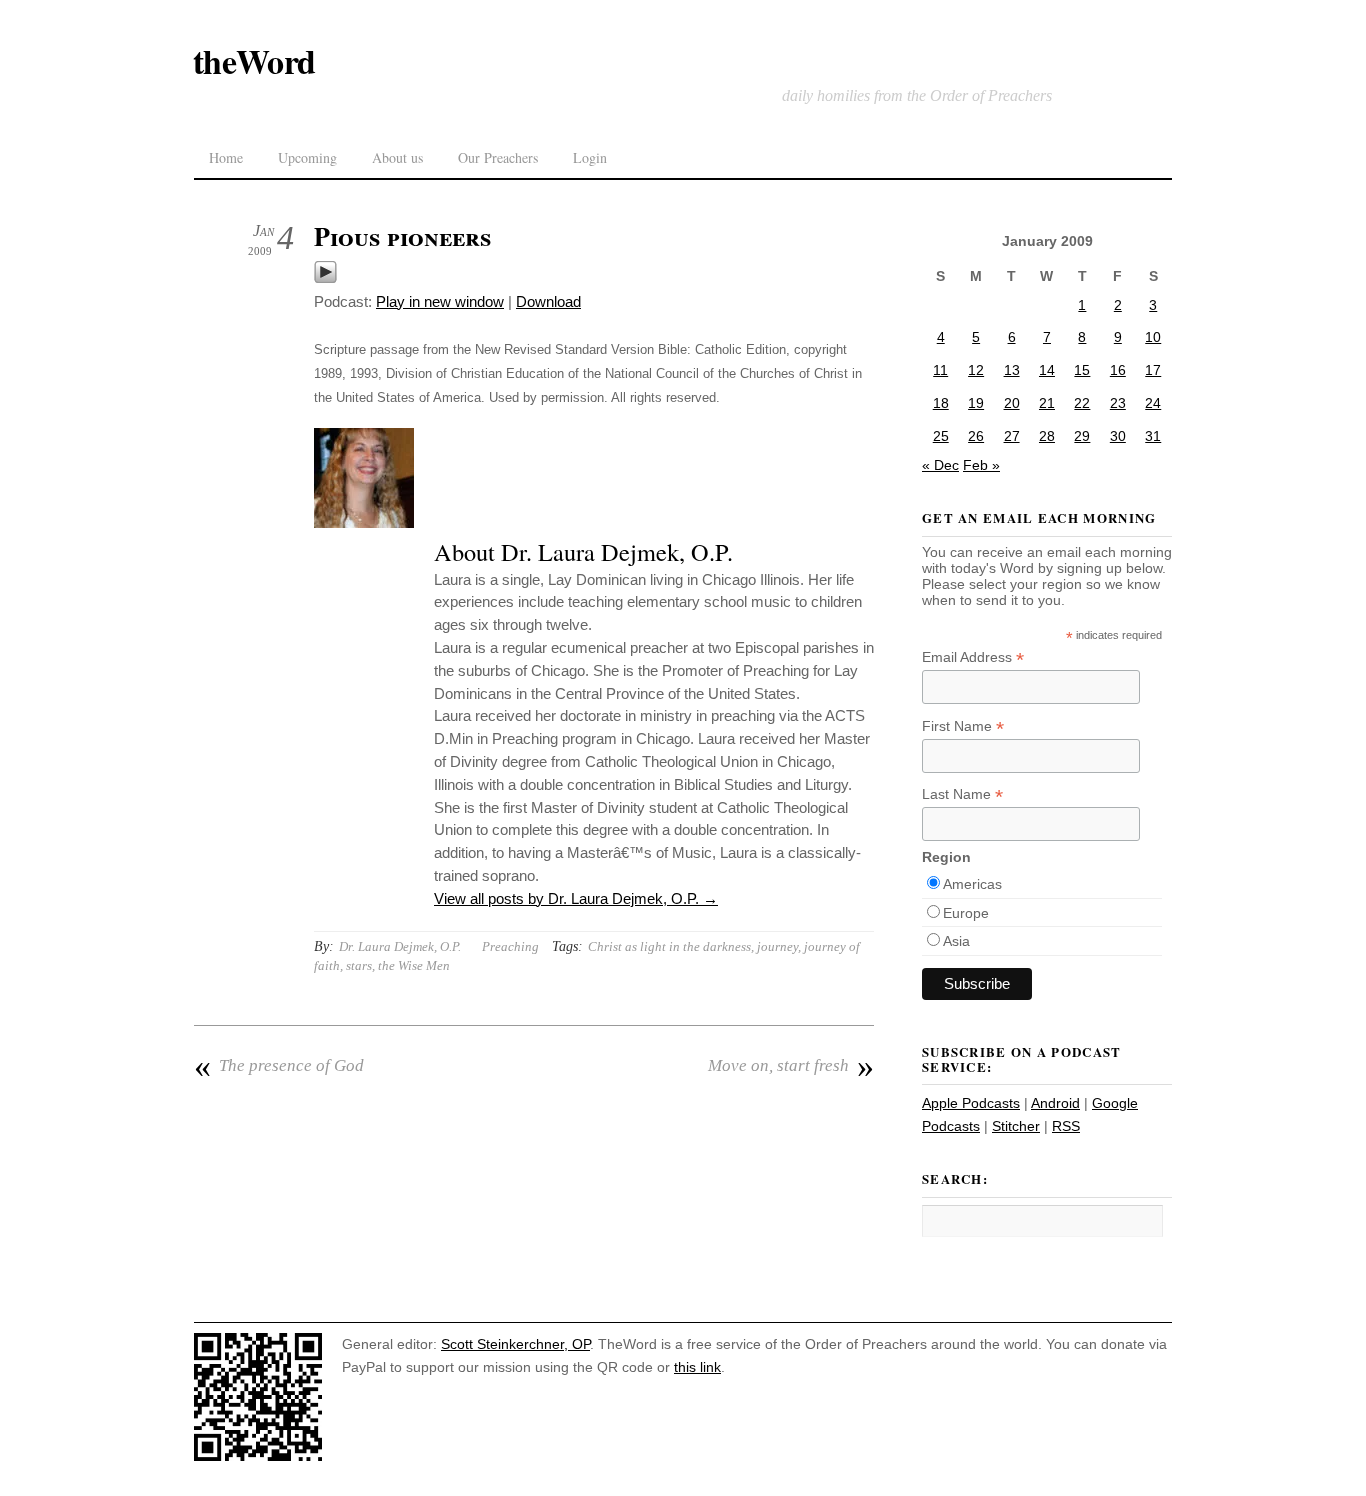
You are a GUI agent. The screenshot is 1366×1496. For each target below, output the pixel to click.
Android (1055, 1103)
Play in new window (440, 301)
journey (777, 946)
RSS (1066, 1126)
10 (1153, 337)
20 (1012, 403)
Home (226, 157)
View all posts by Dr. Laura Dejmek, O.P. (576, 898)
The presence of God (279, 1066)
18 (941, 403)
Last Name (962, 794)
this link (697, 1367)
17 (1153, 370)
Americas (972, 884)
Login (590, 157)
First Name (963, 726)
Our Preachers (498, 157)
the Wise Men (414, 965)
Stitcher (1016, 1126)
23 (1118, 403)
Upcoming (307, 157)
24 (1153, 403)
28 (1047, 436)
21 (1047, 403)
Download (548, 301)
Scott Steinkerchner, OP (515, 1344)
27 (1012, 436)
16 (1118, 370)
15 (1082, 370)
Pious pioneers (402, 236)
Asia (956, 941)
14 (1047, 370)
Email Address (973, 657)
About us (397, 157)
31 (1153, 436)
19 (976, 403)
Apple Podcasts (971, 1103)
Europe (966, 913)
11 (940, 370)
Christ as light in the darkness (669, 946)
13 (1012, 370)
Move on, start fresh (791, 1066)
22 (1082, 403)
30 (1118, 436)
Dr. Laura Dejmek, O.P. (400, 946)
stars (359, 965)
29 (1082, 436)
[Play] (325, 278)
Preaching (510, 946)
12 (976, 370)
